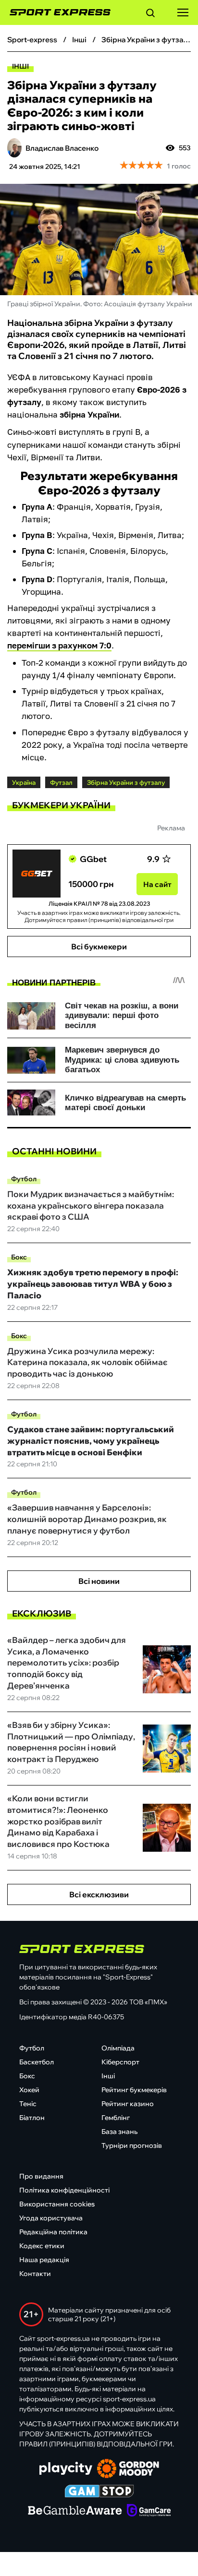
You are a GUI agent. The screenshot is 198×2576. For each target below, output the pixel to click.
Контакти (35, 2274)
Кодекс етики (42, 2246)
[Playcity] (66, 2469)
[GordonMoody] (128, 2469)
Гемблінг (116, 2118)
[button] (150, 14)
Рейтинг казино (128, 2104)
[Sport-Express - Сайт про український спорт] (55, 12)
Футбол (24, 1179)
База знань (119, 2132)
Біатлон (32, 2118)
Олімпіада (118, 2048)
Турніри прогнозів (132, 2145)
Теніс (28, 2104)
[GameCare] (149, 2511)
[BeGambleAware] (75, 2511)
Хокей (29, 2090)
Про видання (41, 2176)
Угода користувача (51, 2218)
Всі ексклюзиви (99, 1894)
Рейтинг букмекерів (134, 2090)
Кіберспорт (120, 2062)
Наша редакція (44, 2260)
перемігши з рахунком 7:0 (59, 645)
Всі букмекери (99, 947)
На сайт (157, 884)
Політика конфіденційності (64, 2190)
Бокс (19, 1257)
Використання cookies (57, 2204)
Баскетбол (37, 2062)
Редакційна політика (53, 2232)
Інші (20, 66)
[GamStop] (99, 2492)
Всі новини (99, 1581)
